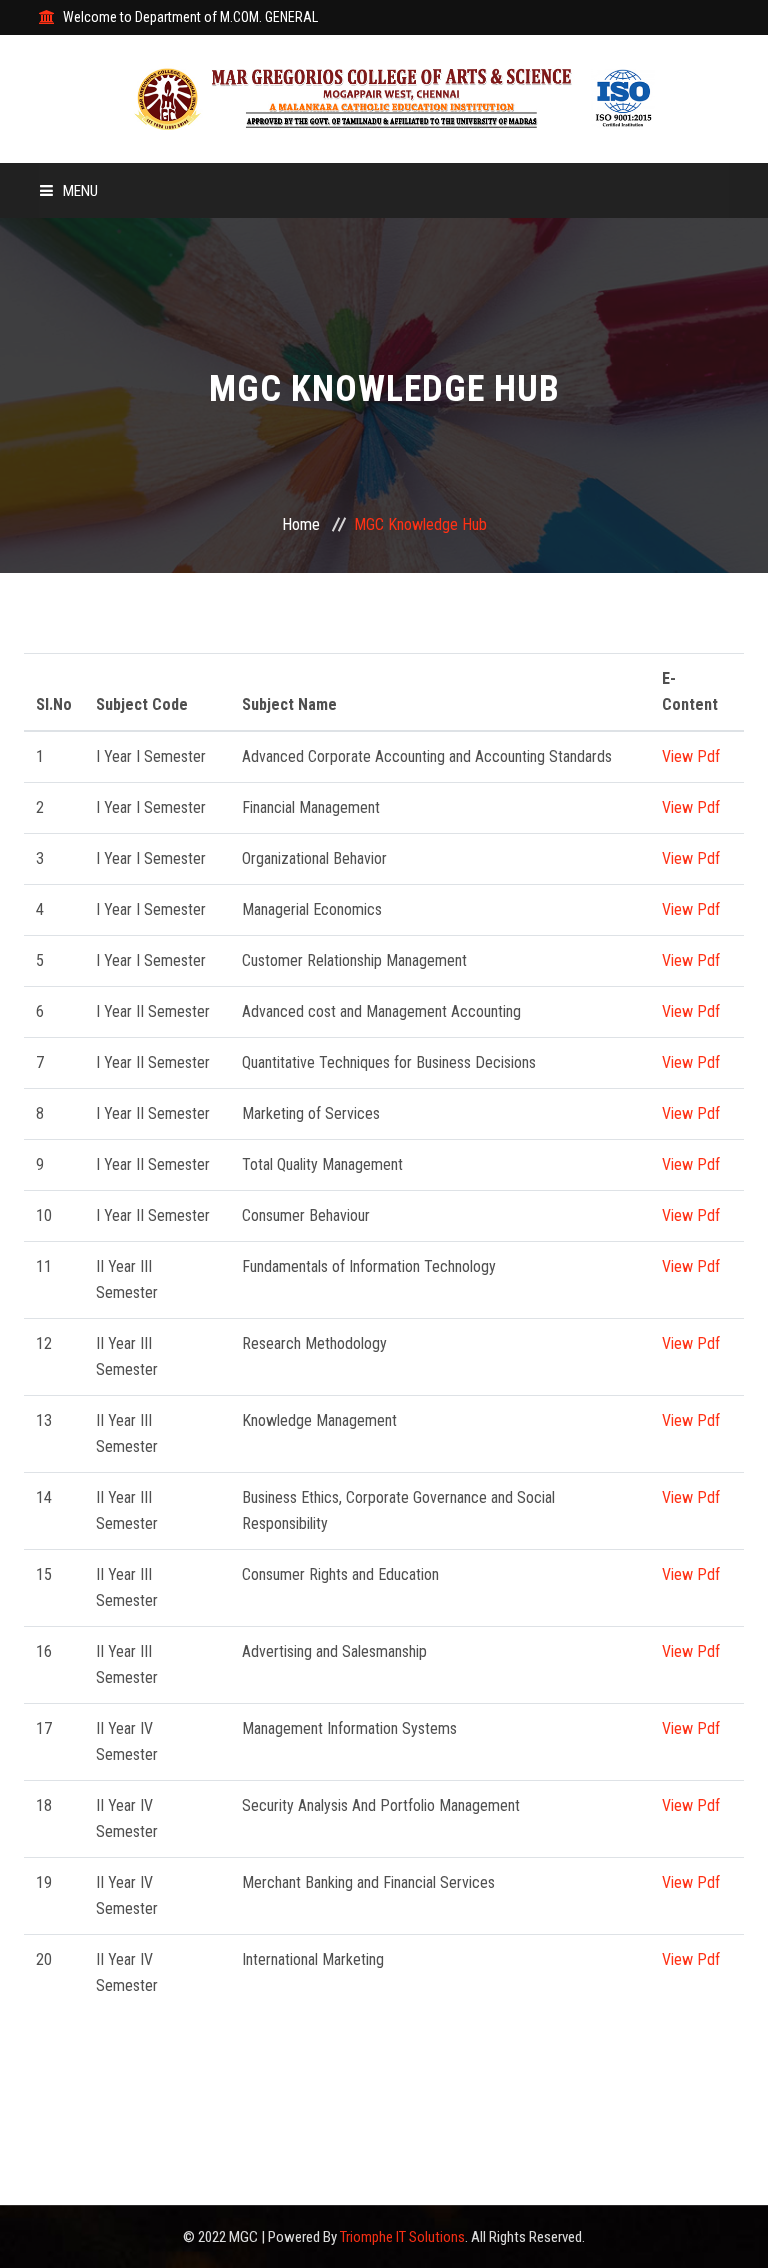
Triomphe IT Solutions (402, 2237)
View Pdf (691, 756)
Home (301, 524)
